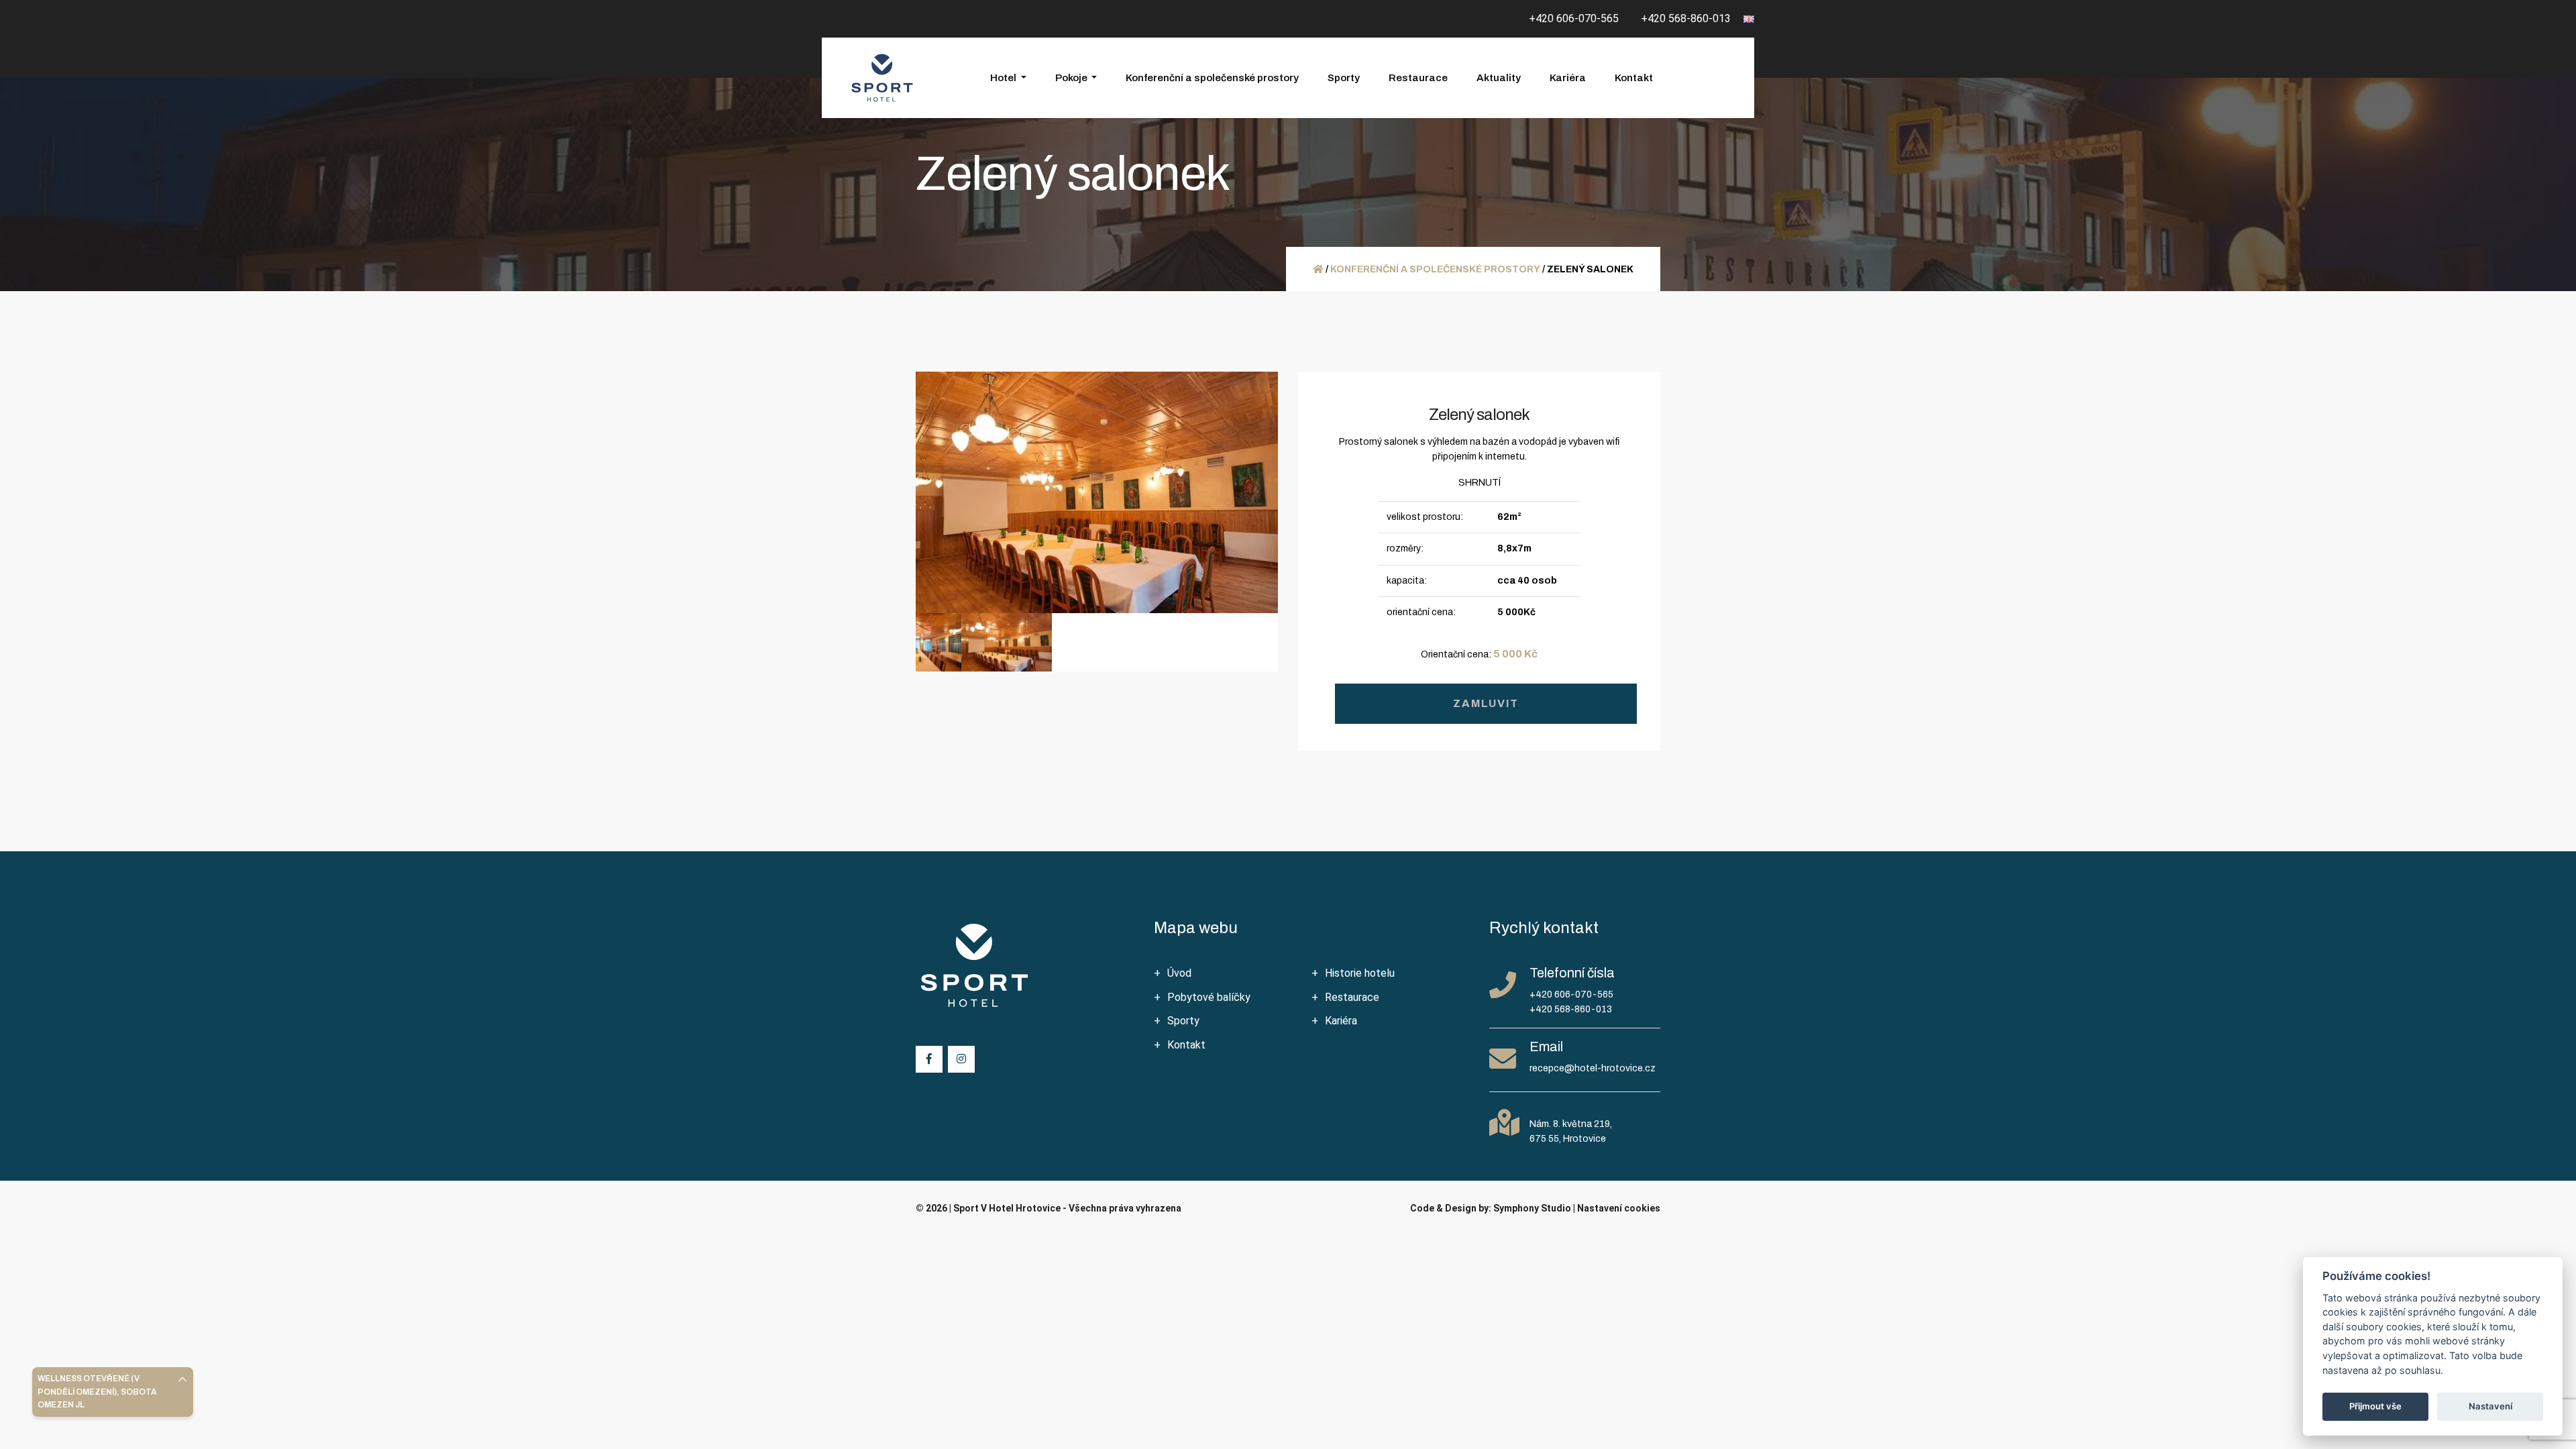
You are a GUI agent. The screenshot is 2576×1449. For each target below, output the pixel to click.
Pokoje (1072, 78)
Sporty (1344, 78)
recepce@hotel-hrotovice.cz (1593, 1068)
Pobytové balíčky (1209, 997)
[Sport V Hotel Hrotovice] (882, 78)
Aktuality (1499, 78)
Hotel (1004, 78)
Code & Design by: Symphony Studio (1491, 1208)
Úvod (1179, 973)
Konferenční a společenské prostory (1212, 78)
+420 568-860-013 (1686, 18)
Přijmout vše (2375, 1406)
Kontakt (1634, 78)
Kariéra (1568, 78)
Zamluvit (1486, 703)
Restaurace (1418, 78)
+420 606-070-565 (1574, 18)
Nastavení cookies (1619, 1208)
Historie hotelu (1360, 973)
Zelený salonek (1479, 415)
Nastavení (2490, 1406)
